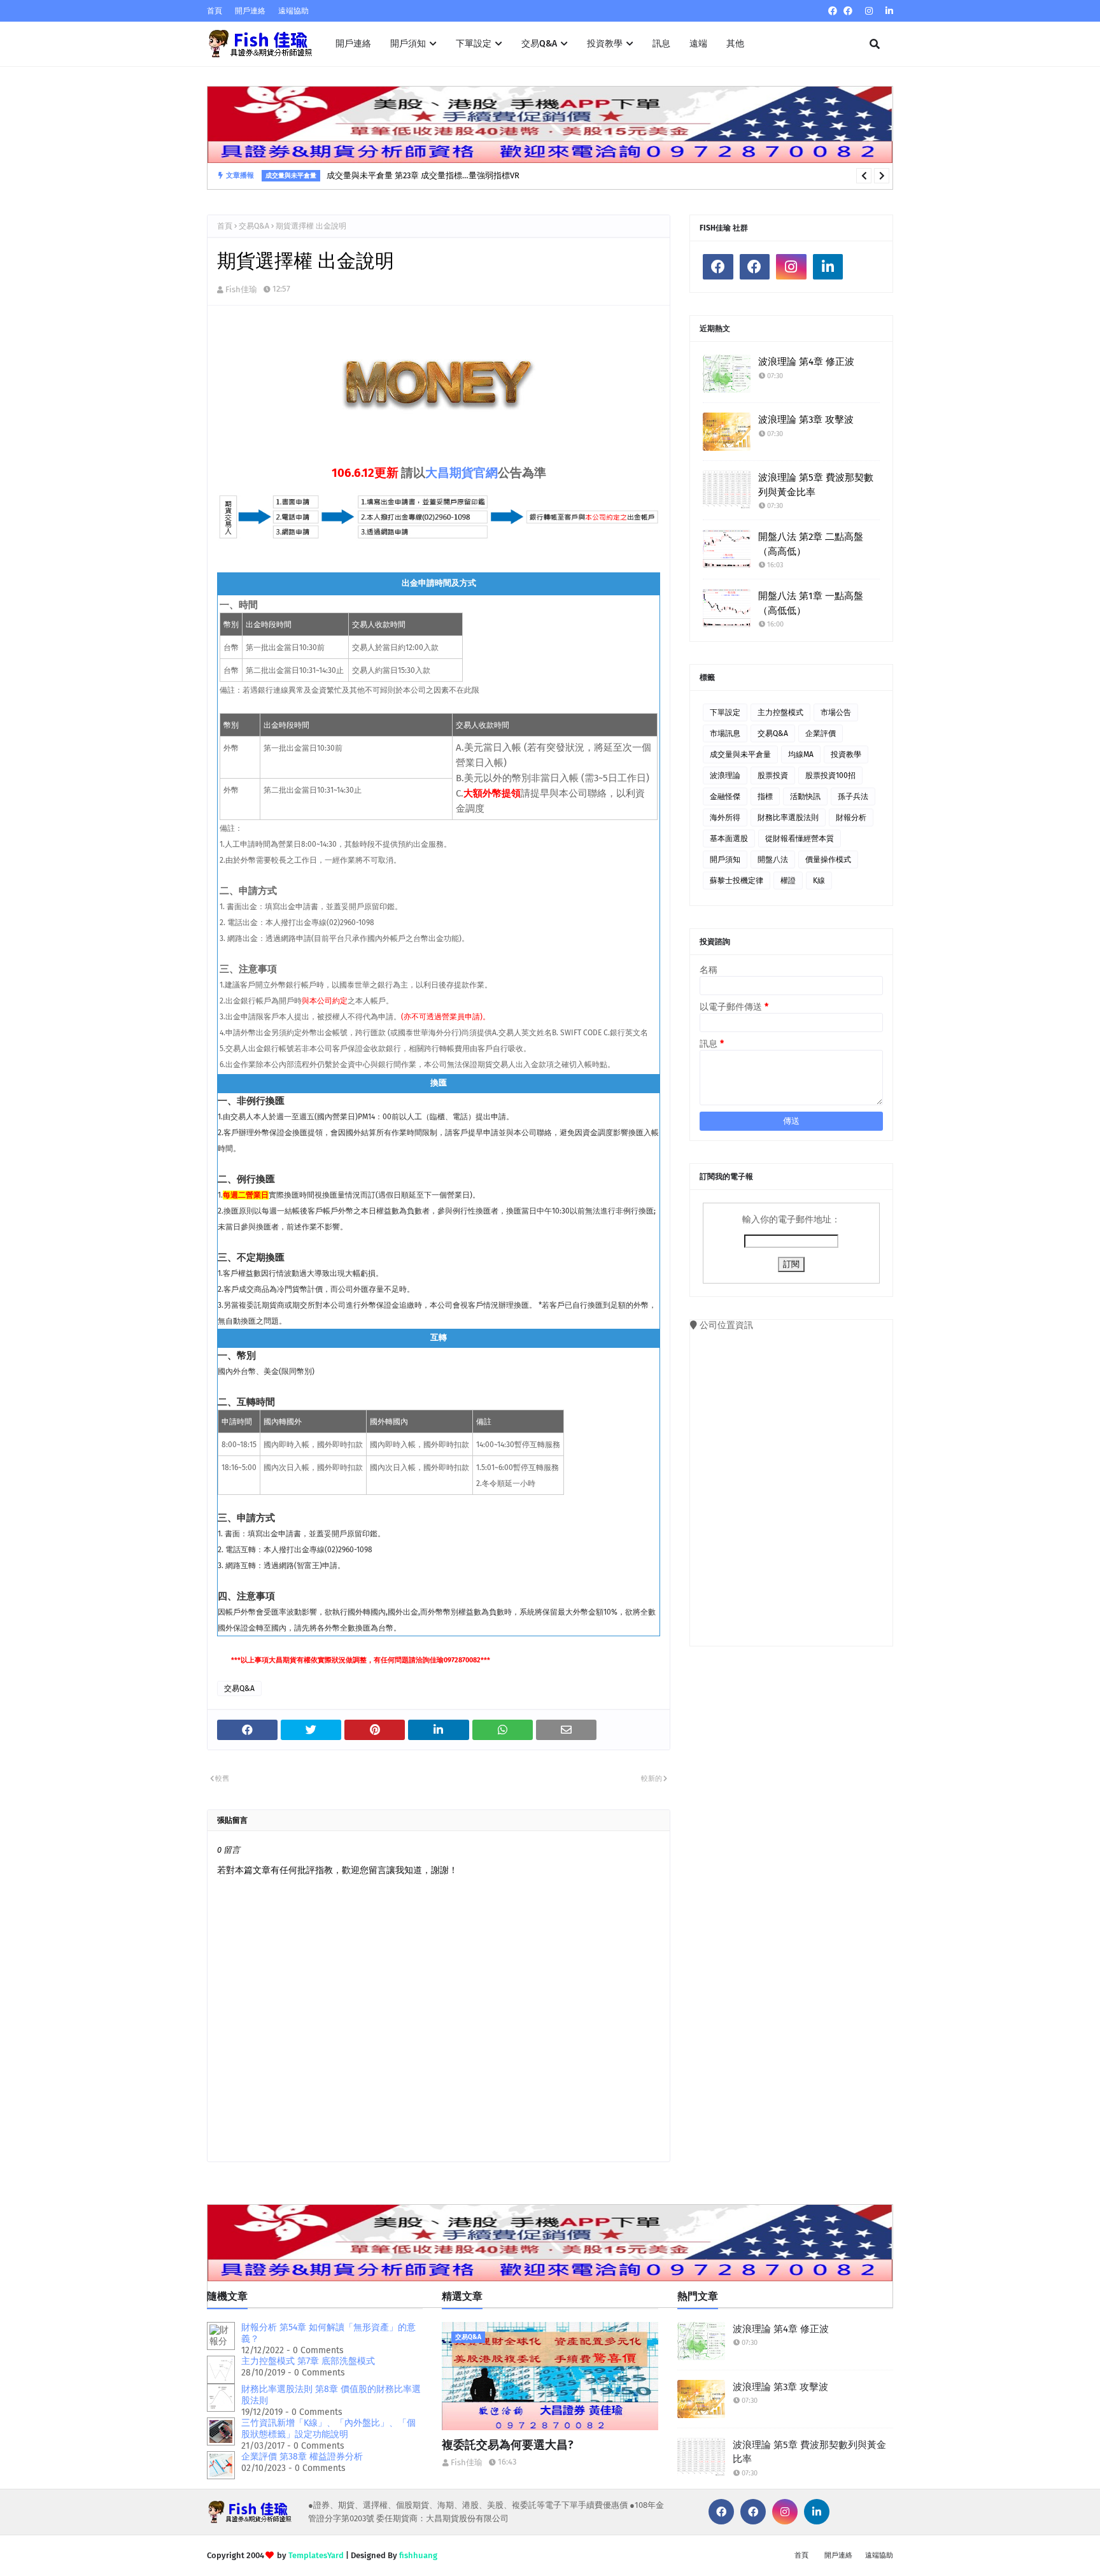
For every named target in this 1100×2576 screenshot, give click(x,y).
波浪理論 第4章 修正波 (806, 362)
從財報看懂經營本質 (800, 839)
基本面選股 (729, 839)
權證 (788, 881)
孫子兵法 (853, 796)
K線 (819, 881)
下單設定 (725, 712)
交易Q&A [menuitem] (539, 44)
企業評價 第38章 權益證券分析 (302, 2457)
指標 (765, 796)
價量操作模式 (828, 860)
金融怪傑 (725, 796)
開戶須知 (725, 860)
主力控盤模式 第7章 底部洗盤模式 (308, 2361)
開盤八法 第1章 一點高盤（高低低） (811, 603)
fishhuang (418, 2555)
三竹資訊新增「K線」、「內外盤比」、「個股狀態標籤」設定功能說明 (328, 2429)
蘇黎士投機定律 (737, 881)
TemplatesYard (316, 2555)
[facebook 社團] (848, 11)
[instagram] (869, 11)
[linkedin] (888, 11)
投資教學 (846, 754)
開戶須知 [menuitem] (408, 44)
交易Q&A (254, 226)
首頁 (215, 11)
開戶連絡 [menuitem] (353, 44)
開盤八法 (773, 860)
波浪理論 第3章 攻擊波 (806, 420)
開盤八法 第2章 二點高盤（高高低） (811, 544)
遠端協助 (293, 11)
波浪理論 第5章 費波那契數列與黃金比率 (816, 485)
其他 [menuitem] (735, 44)
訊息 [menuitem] (661, 44)
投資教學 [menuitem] (605, 44)
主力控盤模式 (780, 712)
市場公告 (836, 712)
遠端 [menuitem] (698, 44)
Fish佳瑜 (241, 289)
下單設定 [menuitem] (474, 44)
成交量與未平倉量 (740, 754)
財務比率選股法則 (788, 817)
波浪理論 (725, 775)
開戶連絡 (250, 11)
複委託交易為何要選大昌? (508, 2445)
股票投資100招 (830, 775)
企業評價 (821, 733)
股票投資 (773, 775)
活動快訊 (805, 796)
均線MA (801, 754)
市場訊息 (725, 733)
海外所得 (725, 817)
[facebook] (833, 11)
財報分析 (851, 817)
